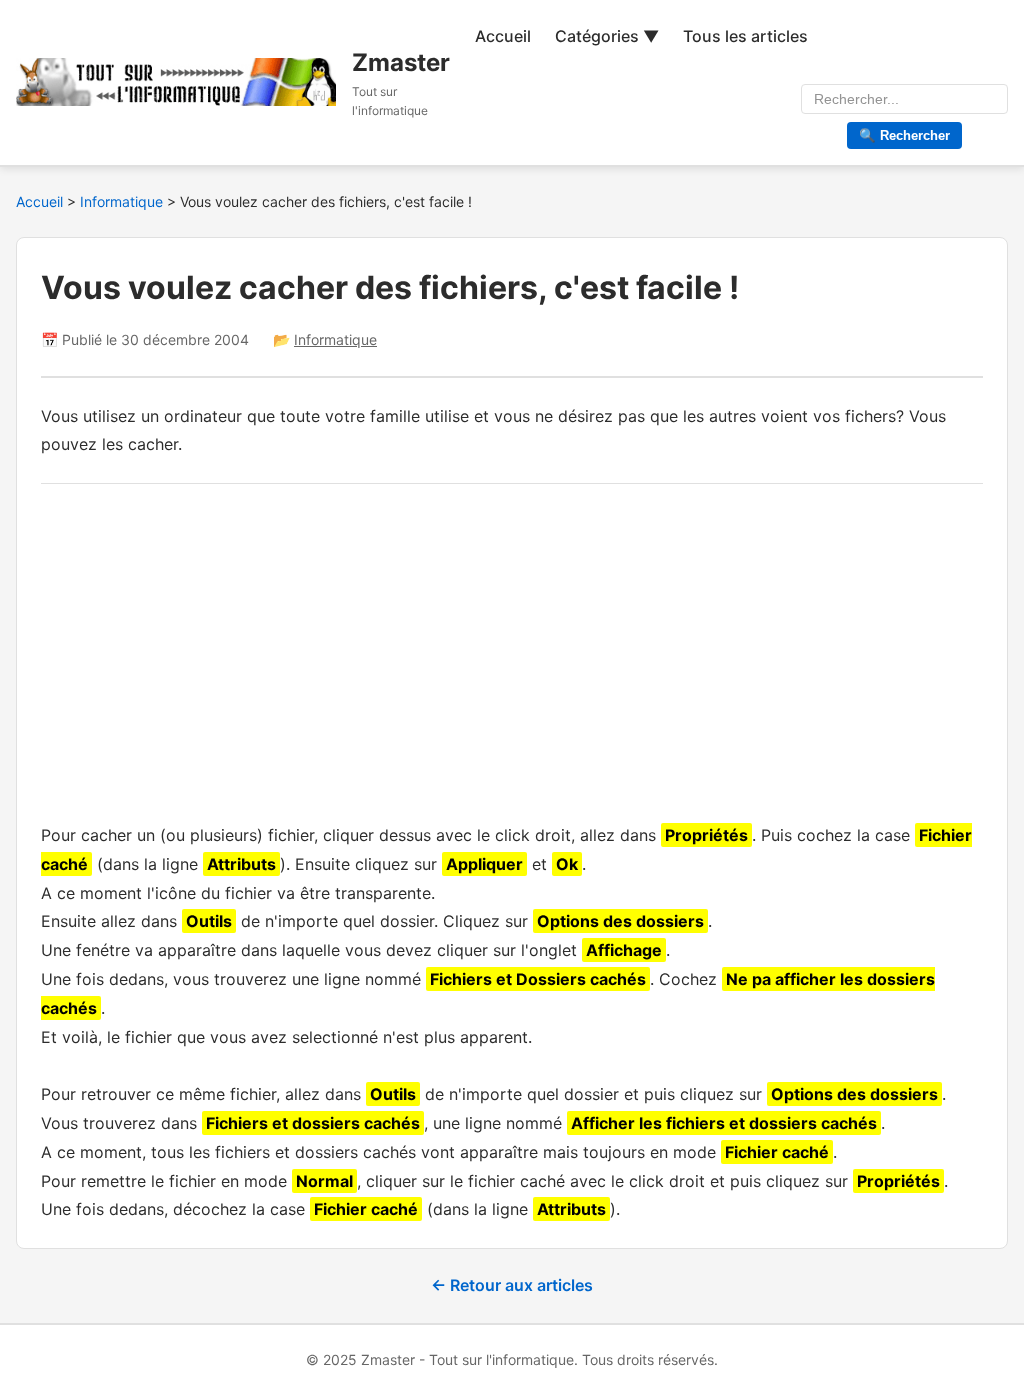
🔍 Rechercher (904, 135)
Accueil (503, 36)
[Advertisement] (512, 648)
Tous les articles (745, 36)
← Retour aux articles (512, 1285)
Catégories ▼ (607, 36)
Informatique (123, 201)
